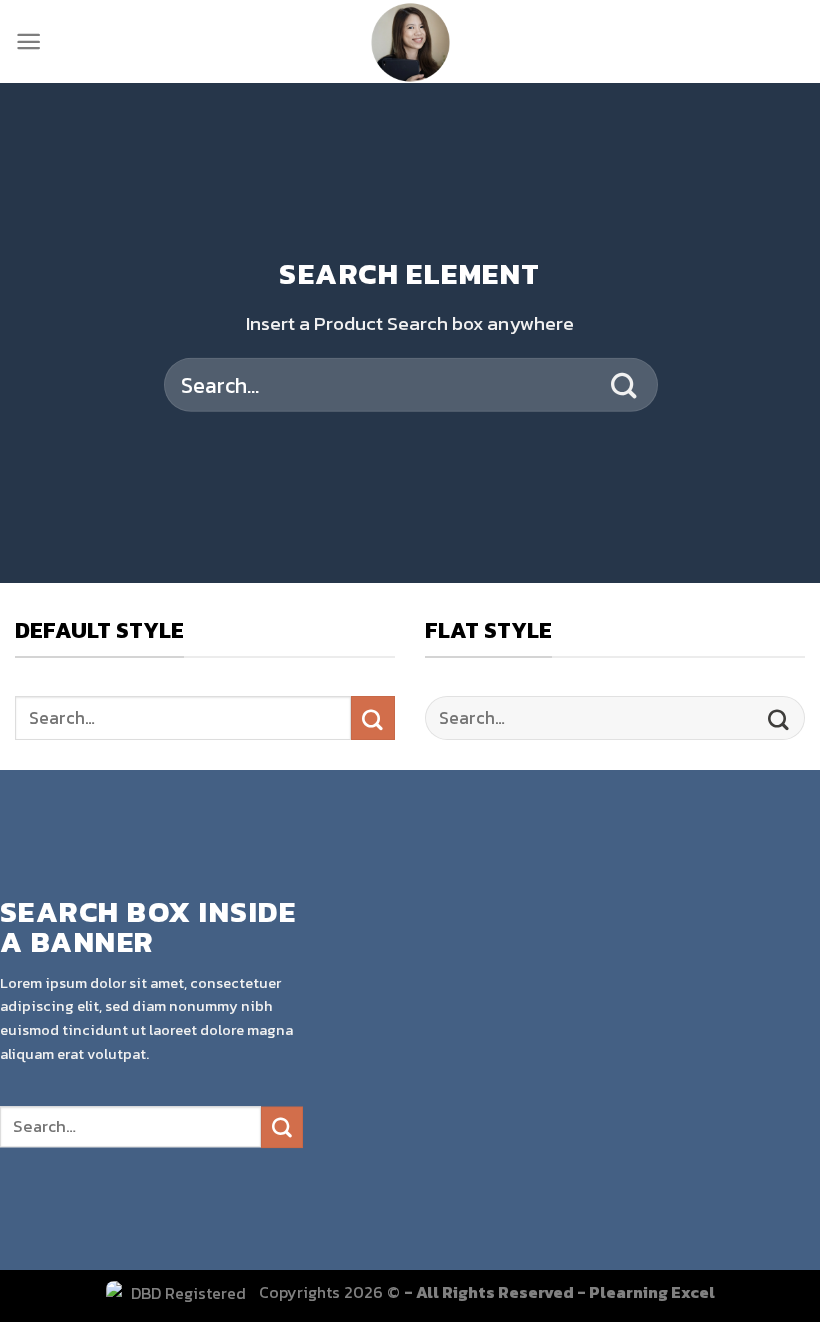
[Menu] (28, 41)
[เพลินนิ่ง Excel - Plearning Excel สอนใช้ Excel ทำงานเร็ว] (410, 41)
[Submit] (625, 385)
